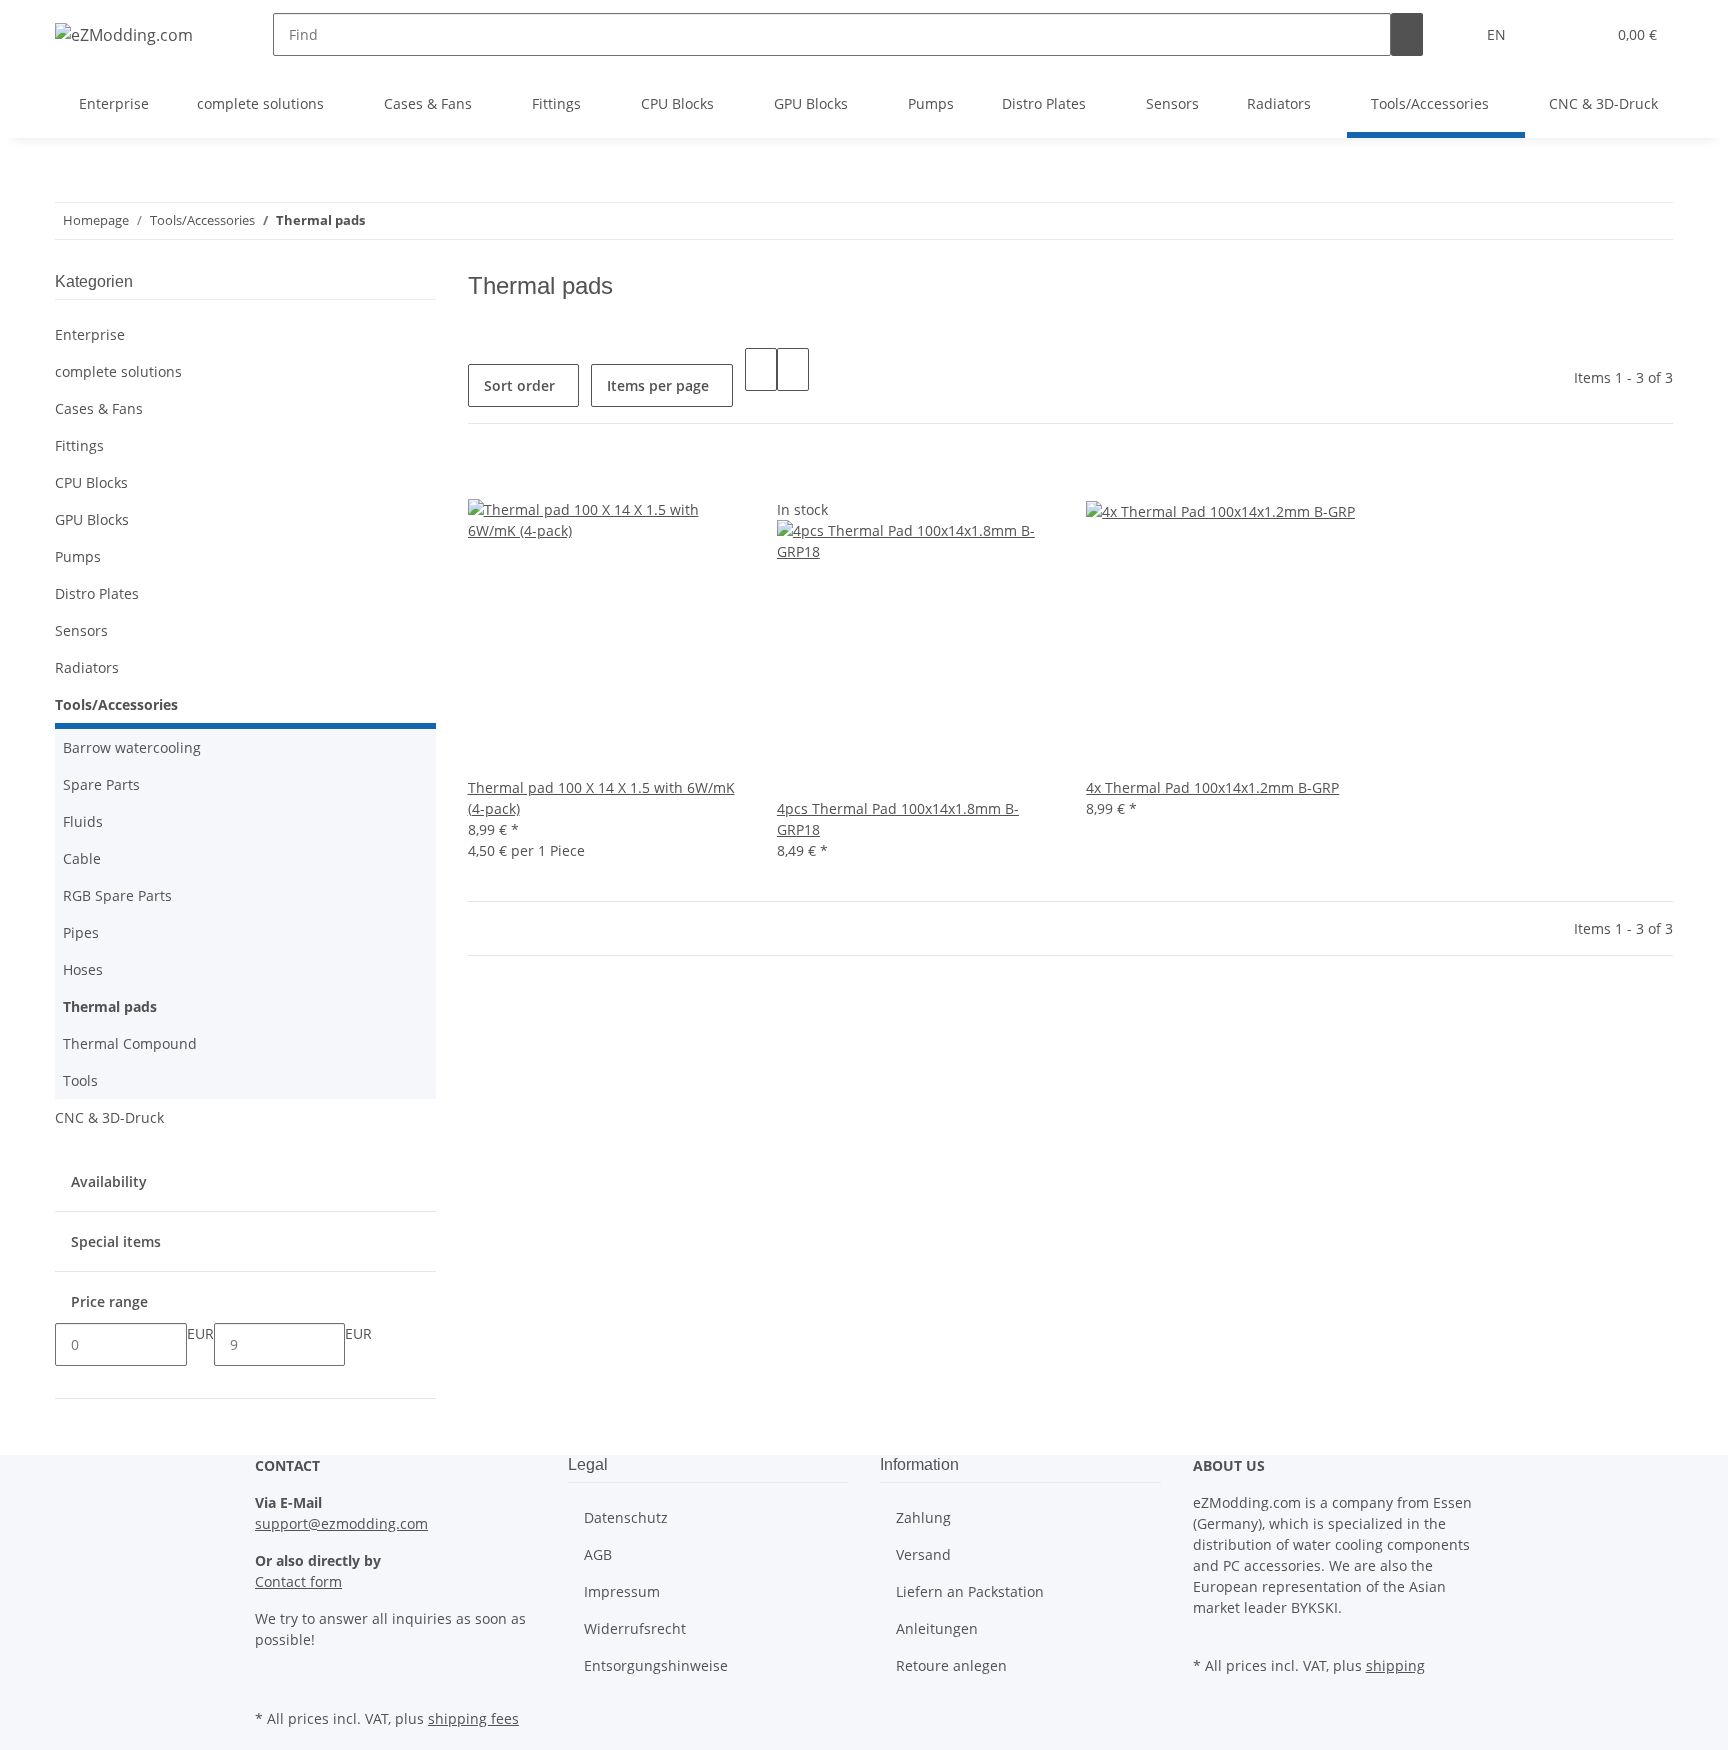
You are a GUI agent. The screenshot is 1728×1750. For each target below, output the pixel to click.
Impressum (622, 1591)
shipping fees (473, 1718)
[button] (1550, 34)
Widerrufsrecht (635, 1628)
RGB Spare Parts (117, 895)
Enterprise (90, 334)
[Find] (1407, 34)
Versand (923, 1554)
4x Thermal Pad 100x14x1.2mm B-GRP (1212, 787)
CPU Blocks (91, 482)
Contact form (298, 1581)
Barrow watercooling (132, 747)
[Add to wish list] (484, 477)
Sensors (81, 630)
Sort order (519, 385)
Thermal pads (110, 1006)
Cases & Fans (99, 408)
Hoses (83, 969)
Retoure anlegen (951, 1665)
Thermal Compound (130, 1043)
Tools (80, 1080)
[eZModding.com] (124, 34)
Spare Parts (101, 784)
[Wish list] (1582, 34)
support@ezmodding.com (341, 1523)
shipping (1395, 1665)
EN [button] (1498, 34)
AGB (598, 1554)
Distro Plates (97, 593)
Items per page (658, 385)
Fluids (83, 821)
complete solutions (118, 371)
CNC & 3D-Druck (109, 1117)
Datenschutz (626, 1517)
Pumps (78, 556)
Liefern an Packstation (970, 1591)
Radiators (87, 667)
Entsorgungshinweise (656, 1665)
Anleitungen (937, 1628)
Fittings (79, 445)
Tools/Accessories (116, 704)
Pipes (81, 932)
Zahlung (923, 1517)
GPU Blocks (92, 519)
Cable (82, 858)
